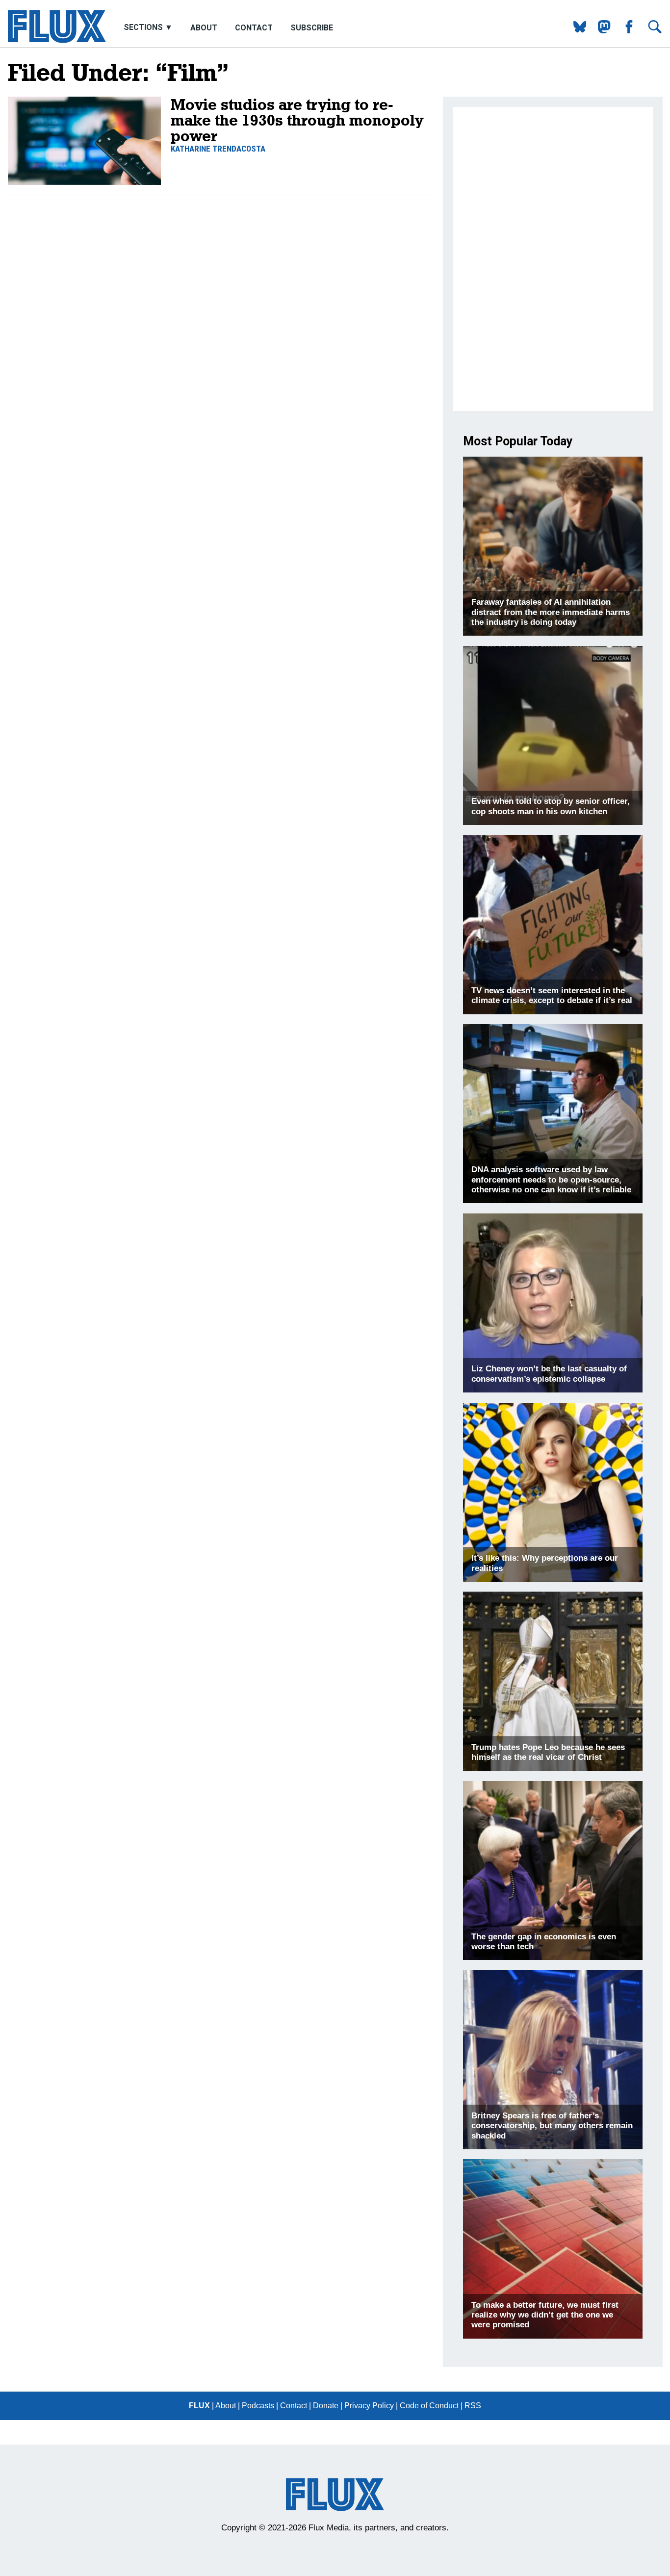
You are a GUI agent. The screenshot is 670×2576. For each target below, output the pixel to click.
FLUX (199, 2406)
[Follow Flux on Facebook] (625, 31)
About (204, 28)
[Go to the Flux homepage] (57, 40)
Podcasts (258, 2406)
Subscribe (312, 28)
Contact (254, 28)
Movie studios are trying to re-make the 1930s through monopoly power (297, 120)
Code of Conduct (429, 2406)
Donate (326, 2406)
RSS (473, 2406)
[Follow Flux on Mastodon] (576, 31)
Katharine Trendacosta (218, 149)
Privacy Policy (369, 2406)
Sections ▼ (149, 28)
